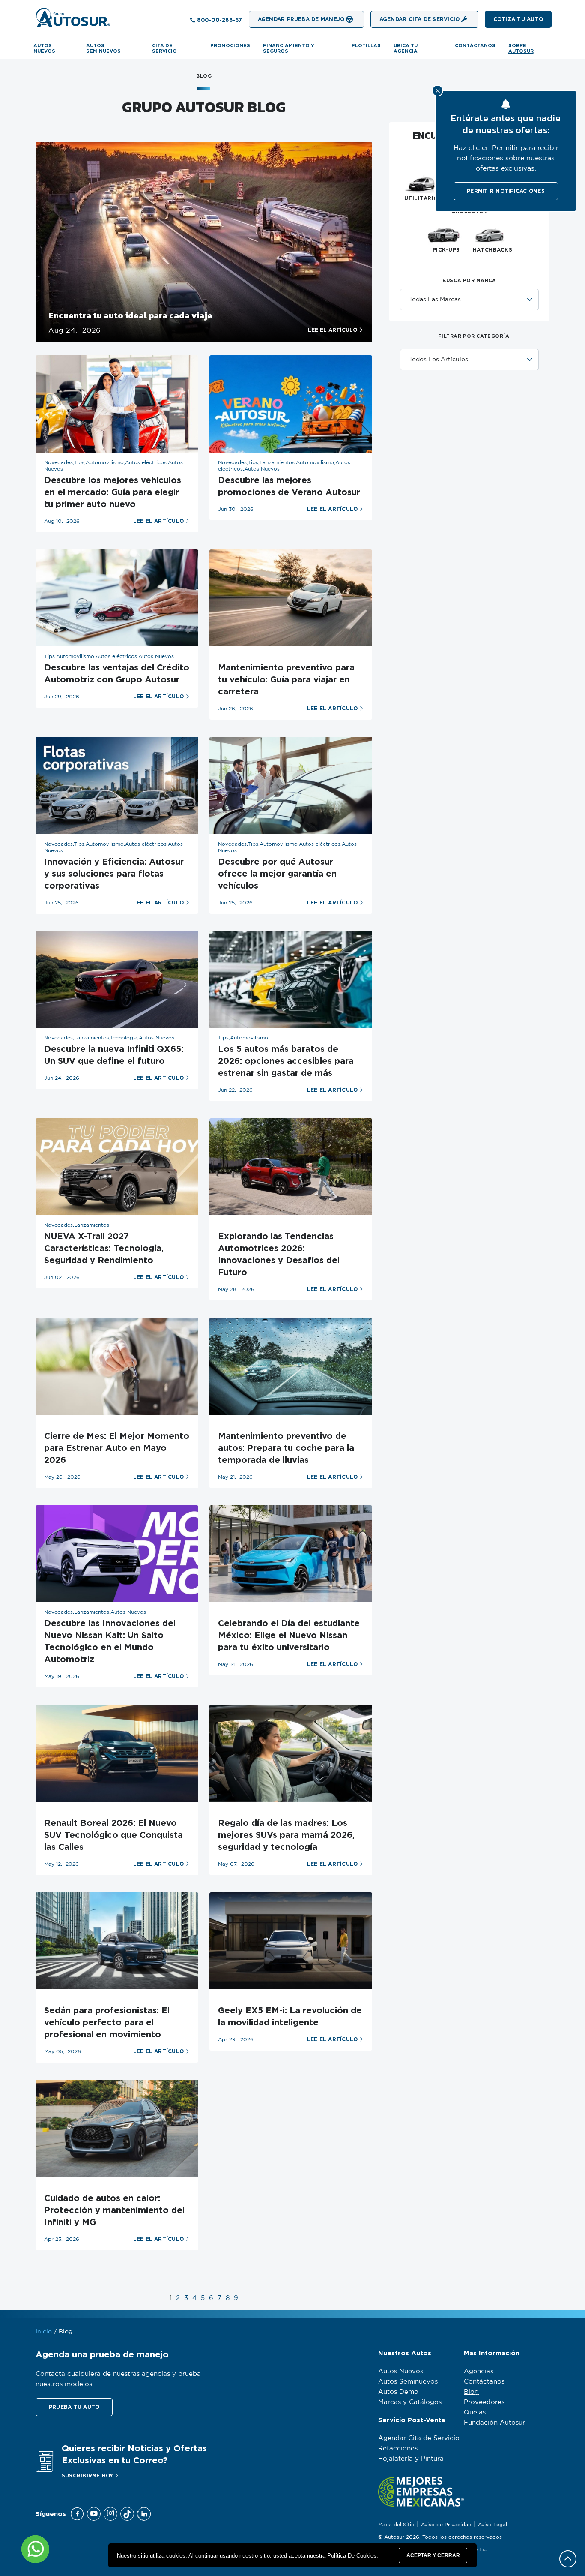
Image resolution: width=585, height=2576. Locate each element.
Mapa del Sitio (396, 2525)
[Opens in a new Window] (204, 242)
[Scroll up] (568, 2559)
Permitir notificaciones (506, 191)
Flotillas (366, 45)
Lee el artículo (333, 330)
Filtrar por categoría (474, 336)
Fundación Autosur (494, 2423)
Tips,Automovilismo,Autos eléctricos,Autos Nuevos (109, 656)
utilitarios (423, 198)
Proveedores (484, 2402)
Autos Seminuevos (408, 2382)
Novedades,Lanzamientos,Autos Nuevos (95, 1612)
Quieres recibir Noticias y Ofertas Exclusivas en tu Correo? (134, 2454)
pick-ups (446, 250)
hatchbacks (493, 250)
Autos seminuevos (103, 48)
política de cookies (352, 2556)
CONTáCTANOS (475, 45)
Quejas (475, 2412)
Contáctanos (484, 2382)
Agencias (479, 2371)
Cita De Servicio (164, 48)
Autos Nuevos (44, 48)
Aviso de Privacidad (446, 2525)
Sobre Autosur (521, 48)
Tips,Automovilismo (243, 1038)
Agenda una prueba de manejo (102, 2354)
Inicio (44, 2332)
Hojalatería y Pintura (411, 2459)
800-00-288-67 (219, 20)
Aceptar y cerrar (433, 2555)
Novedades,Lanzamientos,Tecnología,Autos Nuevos (109, 1038)
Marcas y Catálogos (410, 2402)
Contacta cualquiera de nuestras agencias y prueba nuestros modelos (118, 2379)
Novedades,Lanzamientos (77, 1225)
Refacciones (398, 2448)
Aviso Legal (492, 2525)
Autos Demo (398, 2392)
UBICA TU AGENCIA (406, 48)
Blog (471, 2392)
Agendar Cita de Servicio (419, 2438)
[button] (518, 19)
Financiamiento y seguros (289, 48)
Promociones (230, 45)
